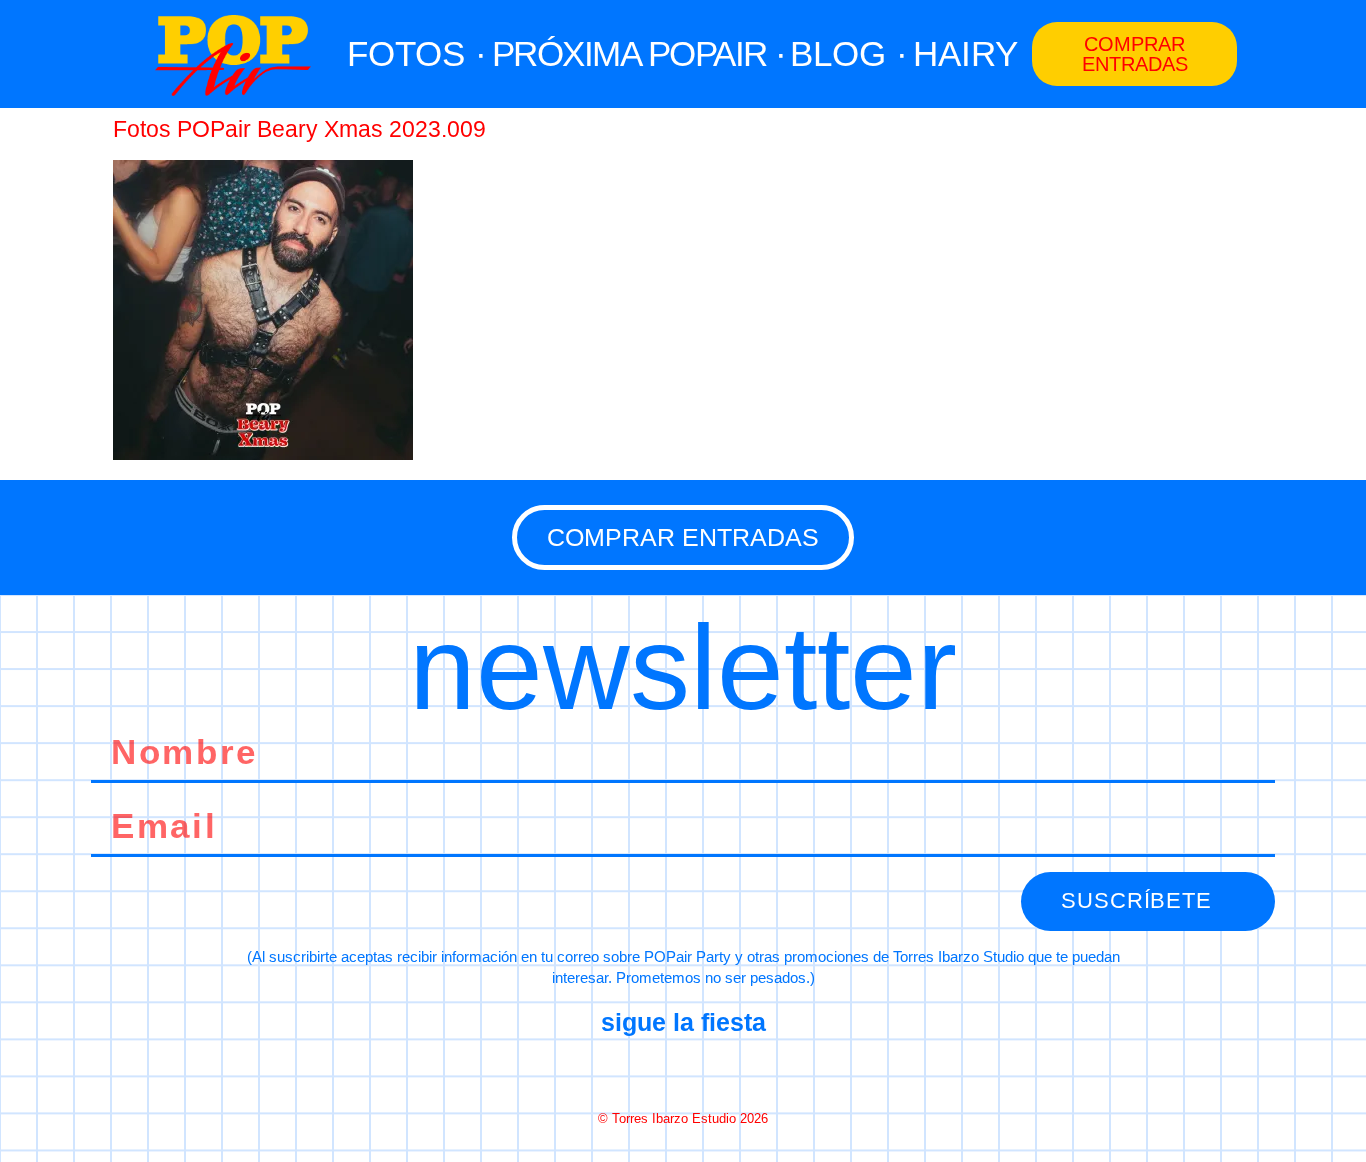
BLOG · (849, 53)
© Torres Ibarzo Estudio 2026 (683, 1118)
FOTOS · (417, 53)
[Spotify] (754, 1071)
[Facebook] (612, 1071)
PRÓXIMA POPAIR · (639, 53)
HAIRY (965, 53)
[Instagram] (683, 1071)
